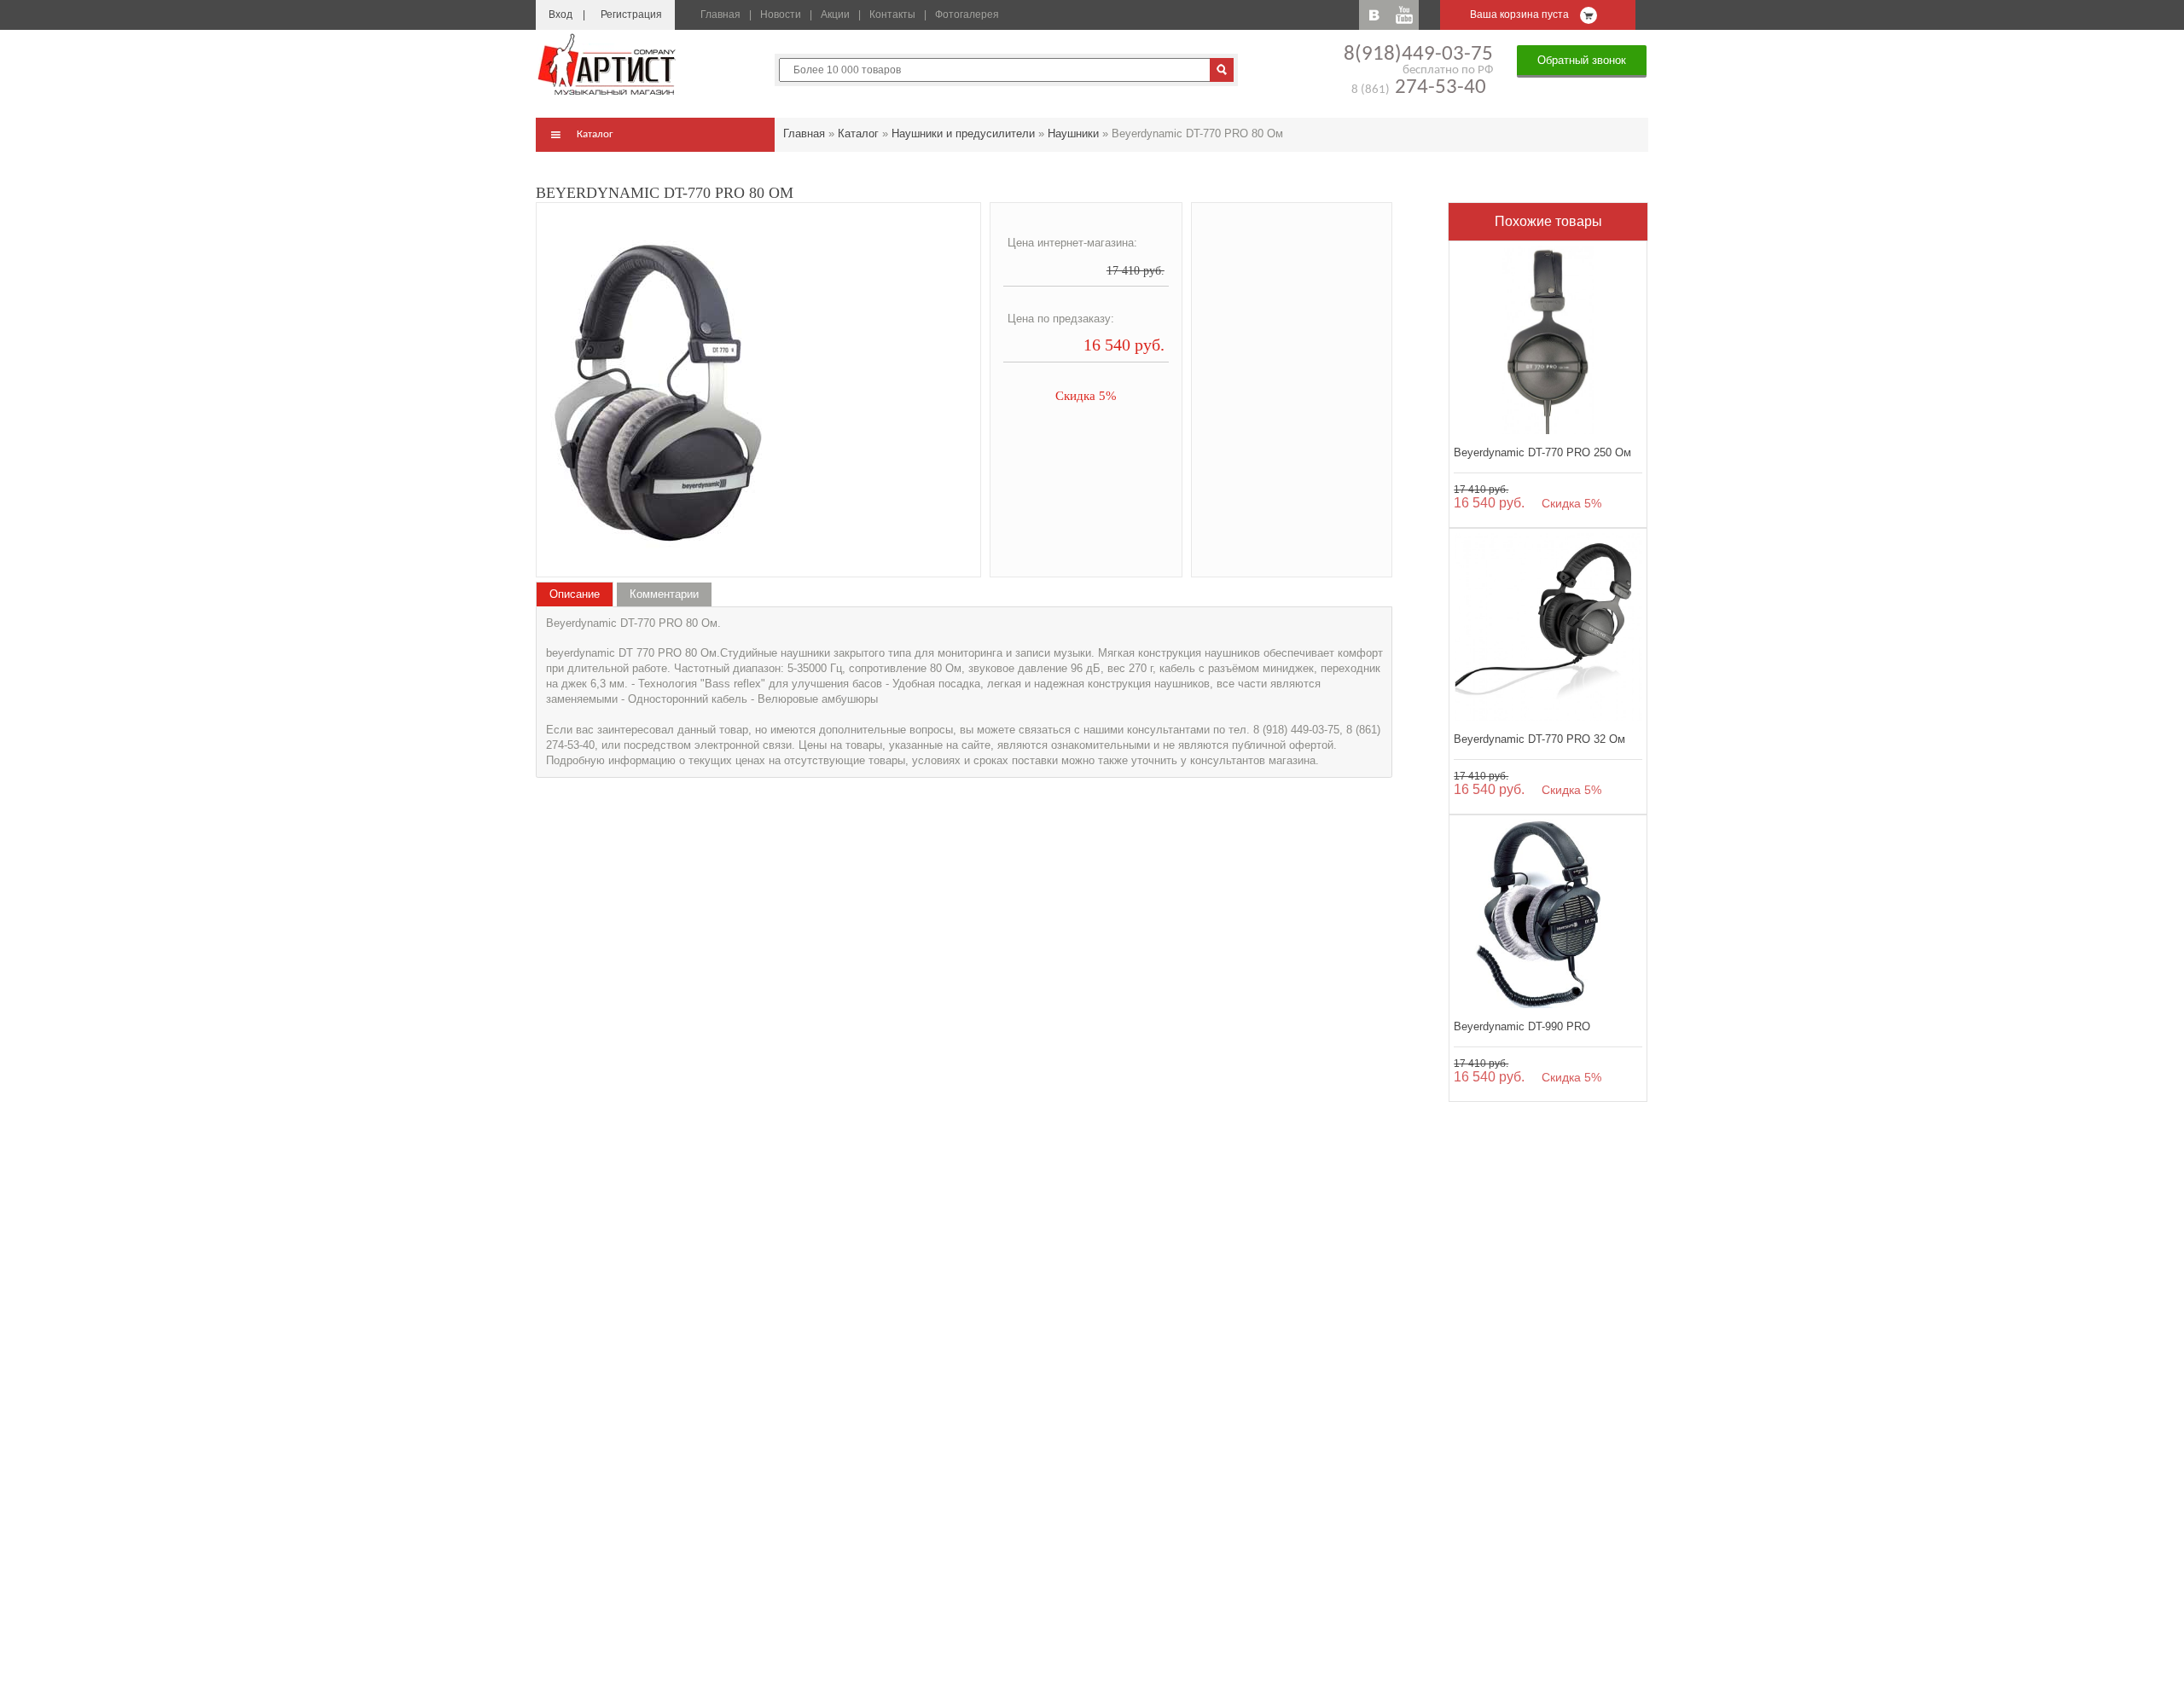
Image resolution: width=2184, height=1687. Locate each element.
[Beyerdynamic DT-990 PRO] (1548, 914)
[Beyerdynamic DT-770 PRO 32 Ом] (1548, 627)
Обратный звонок (1582, 60)
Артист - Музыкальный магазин (608, 64)
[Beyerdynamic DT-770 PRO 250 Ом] (1548, 340)
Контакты (892, 14)
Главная (720, 14)
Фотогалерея (967, 14)
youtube (1404, 15)
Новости (781, 14)
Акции (835, 14)
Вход (561, 14)
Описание (575, 594)
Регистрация (631, 14)
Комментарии (664, 594)
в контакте (1374, 15)
